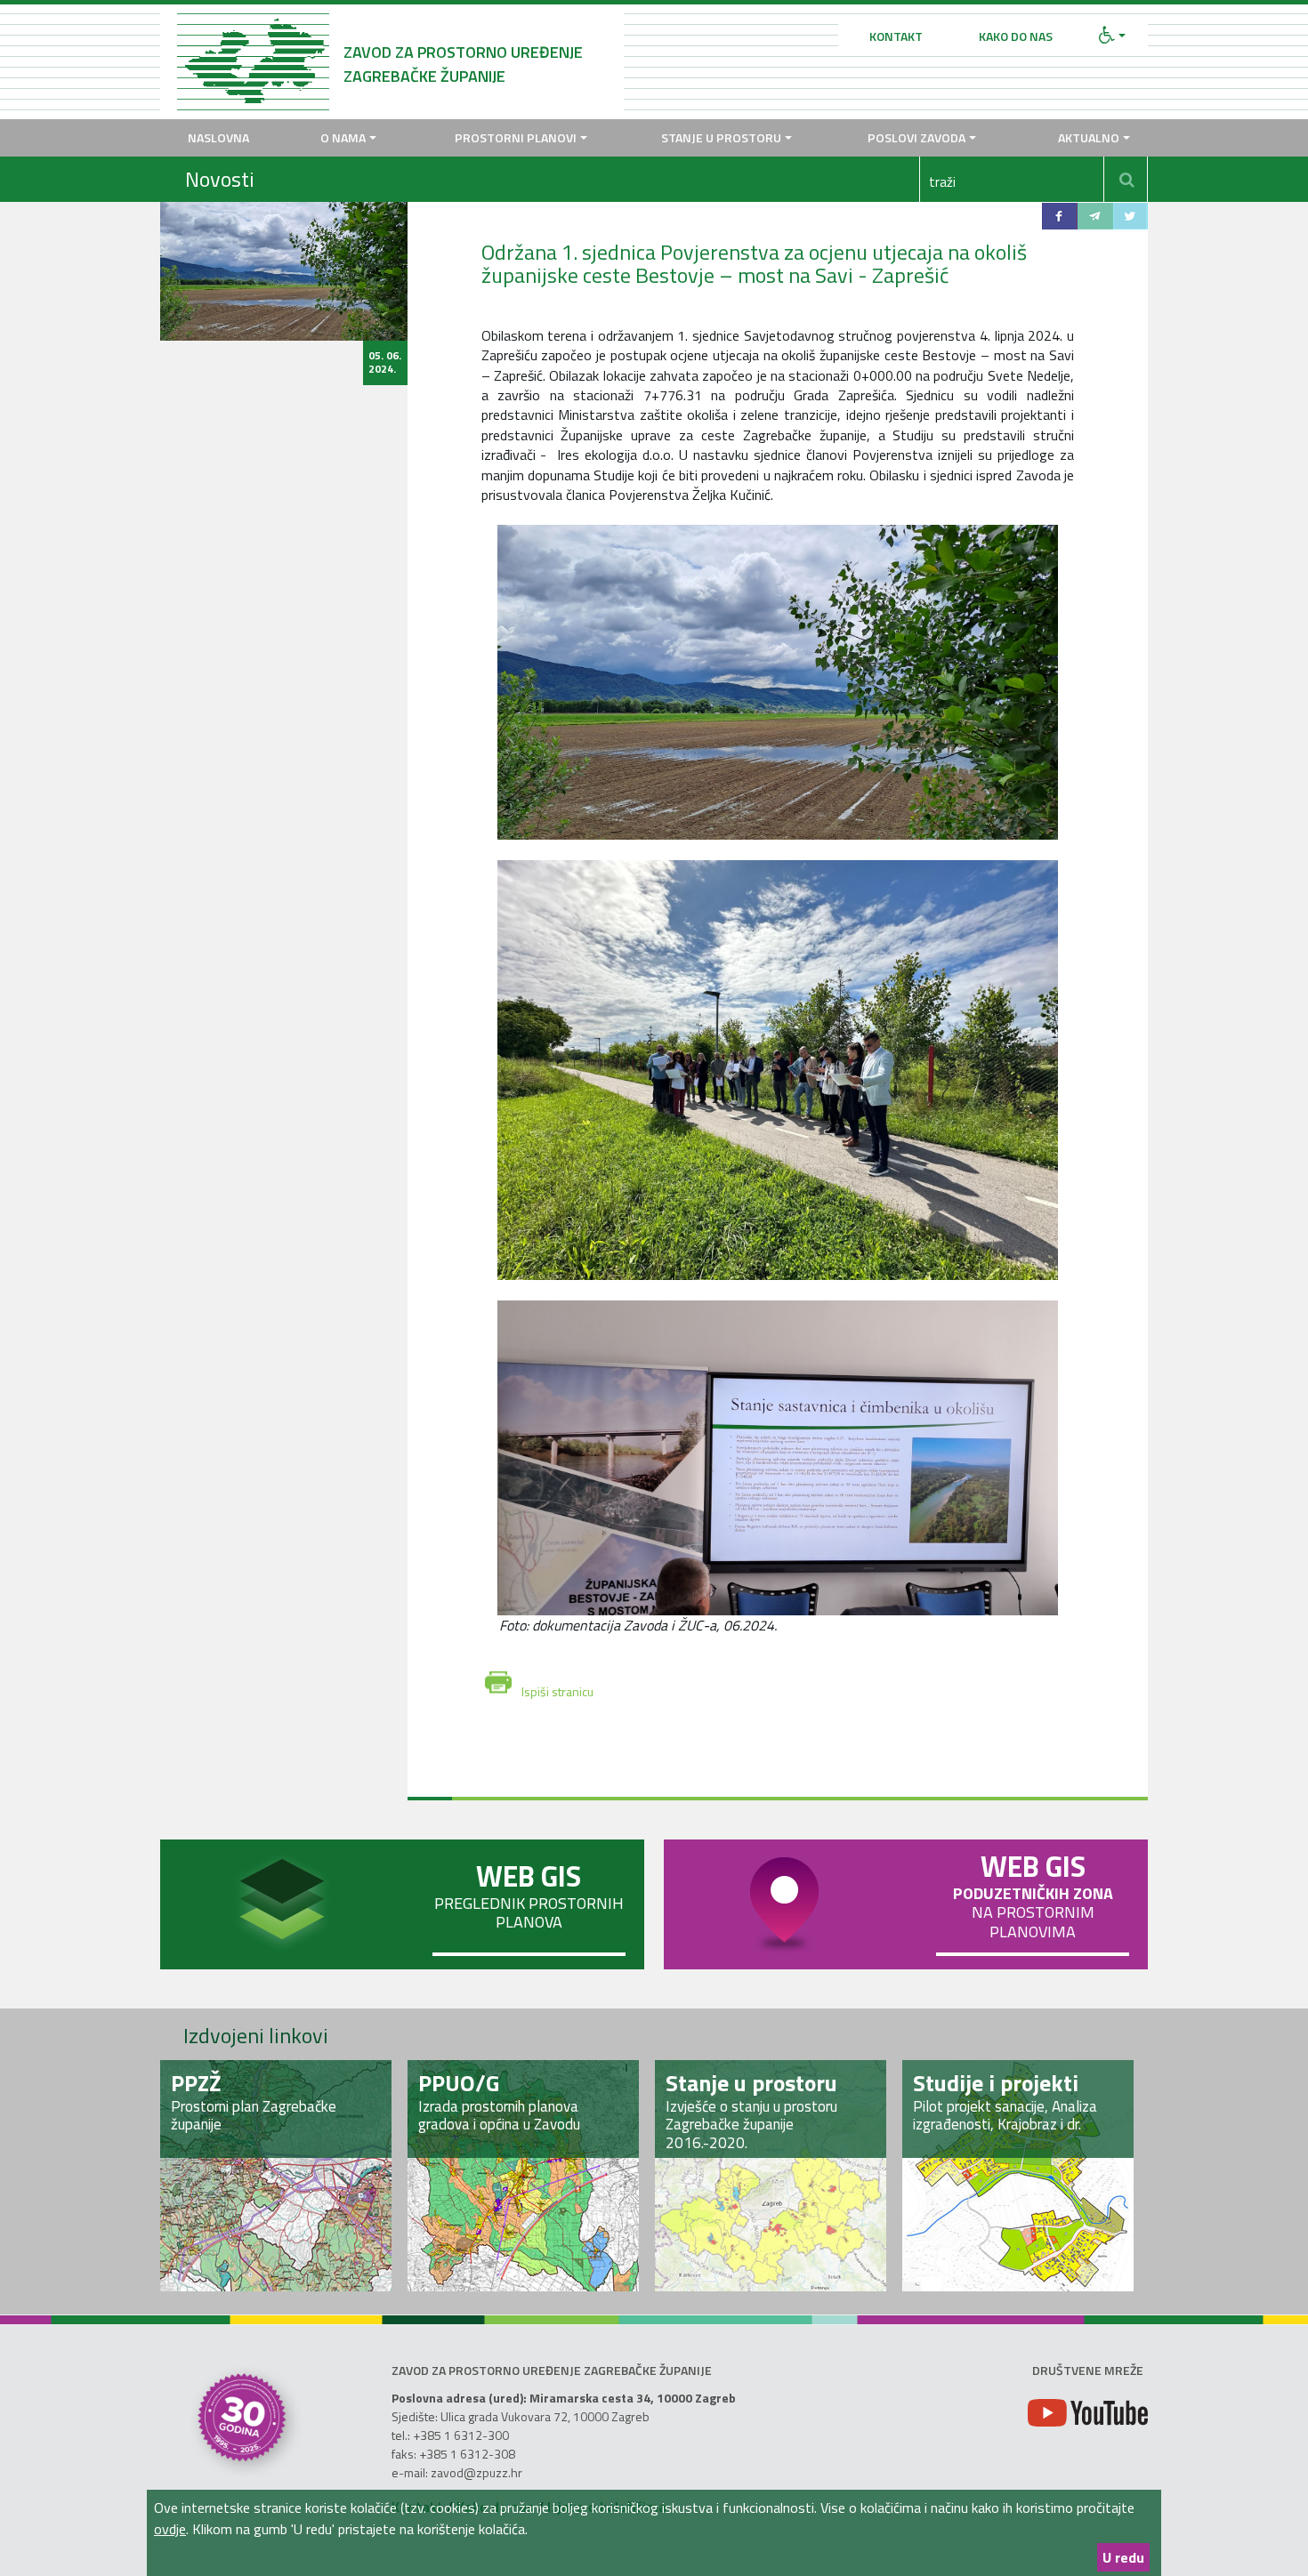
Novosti (220, 179)
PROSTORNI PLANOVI (516, 137)
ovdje (170, 2529)
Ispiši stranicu (557, 1688)
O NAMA (343, 137)
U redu (1123, 2557)
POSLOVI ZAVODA (916, 137)
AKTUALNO (1089, 137)
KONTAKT (896, 36)
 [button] (1127, 180)
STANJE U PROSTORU (721, 137)
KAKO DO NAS (1016, 36)
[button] (1112, 36)
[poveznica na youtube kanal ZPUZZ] (1088, 2413)
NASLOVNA (218, 137)
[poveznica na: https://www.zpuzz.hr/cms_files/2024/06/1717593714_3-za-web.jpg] (778, 1458)
